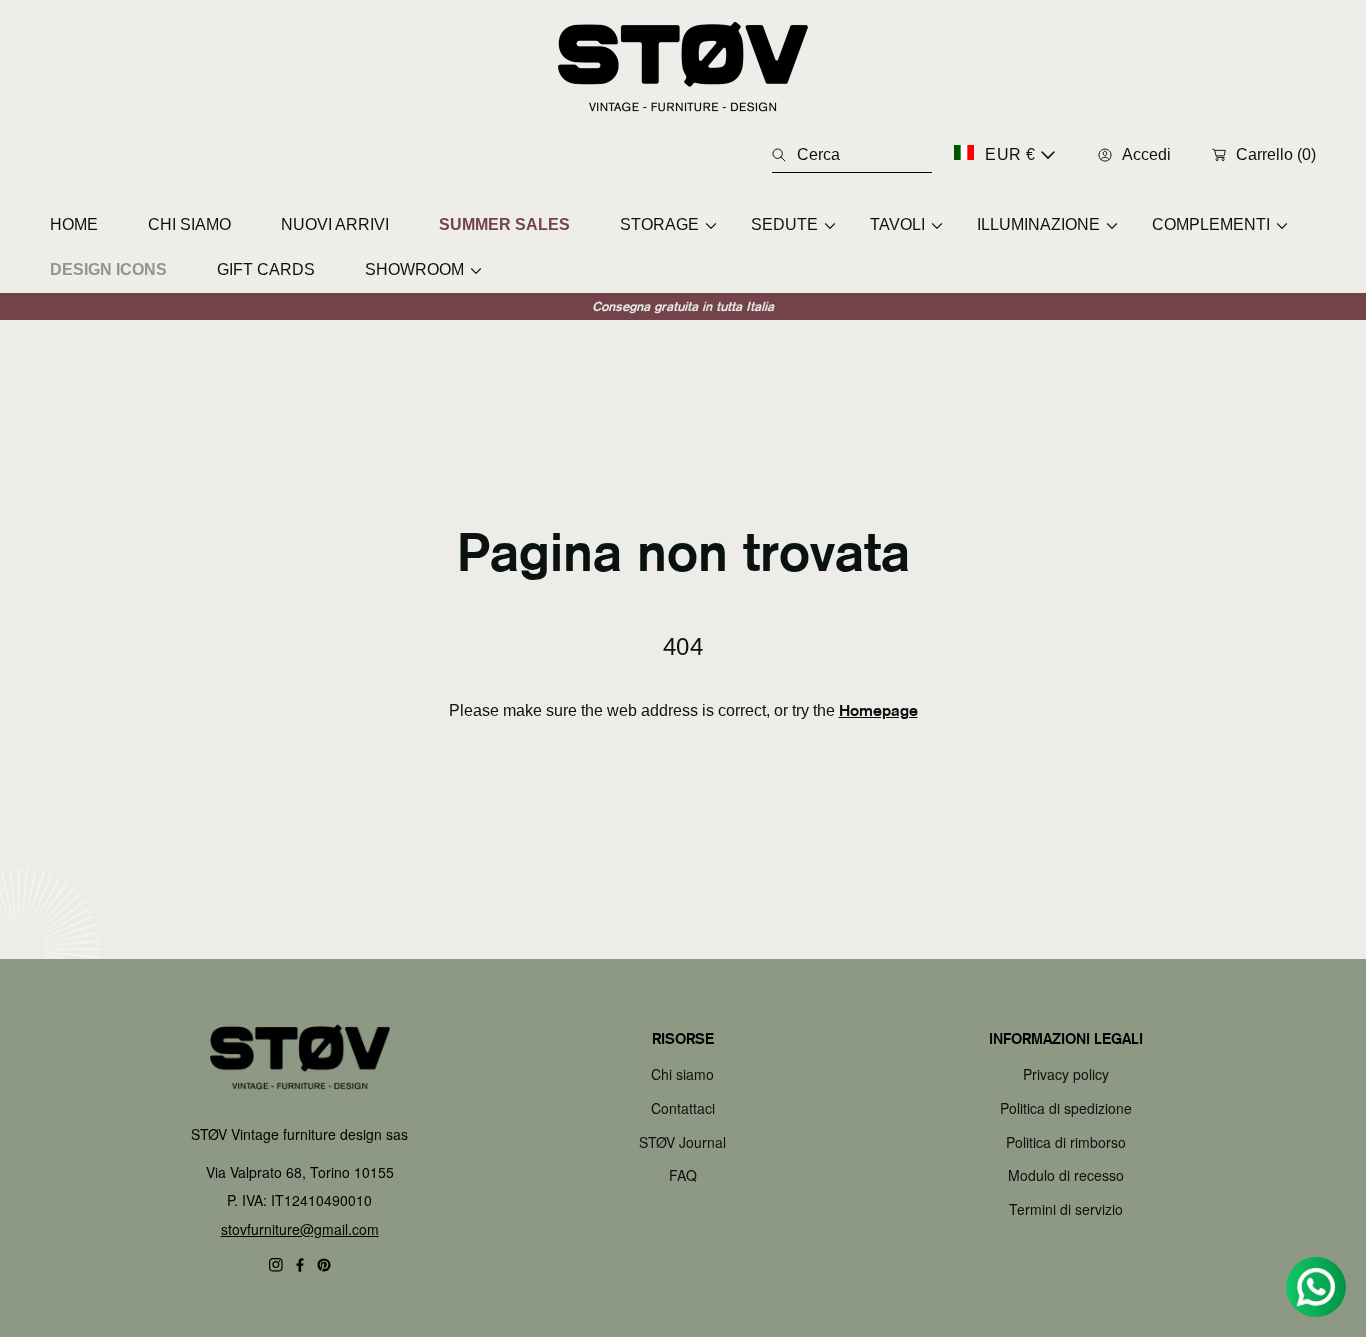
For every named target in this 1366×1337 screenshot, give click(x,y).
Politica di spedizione (1066, 1108)
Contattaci (683, 1108)
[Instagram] (276, 1265)
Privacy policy (1066, 1074)
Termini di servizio (1066, 1209)
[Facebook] (300, 1265)
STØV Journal (682, 1142)
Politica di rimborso (1066, 1142)
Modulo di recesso (1066, 1175)
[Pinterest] (324, 1265)
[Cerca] (784, 155)
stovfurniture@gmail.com (300, 1229)
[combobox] (852, 155)
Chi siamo (682, 1074)
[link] (660, 224)
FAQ (683, 1175)
